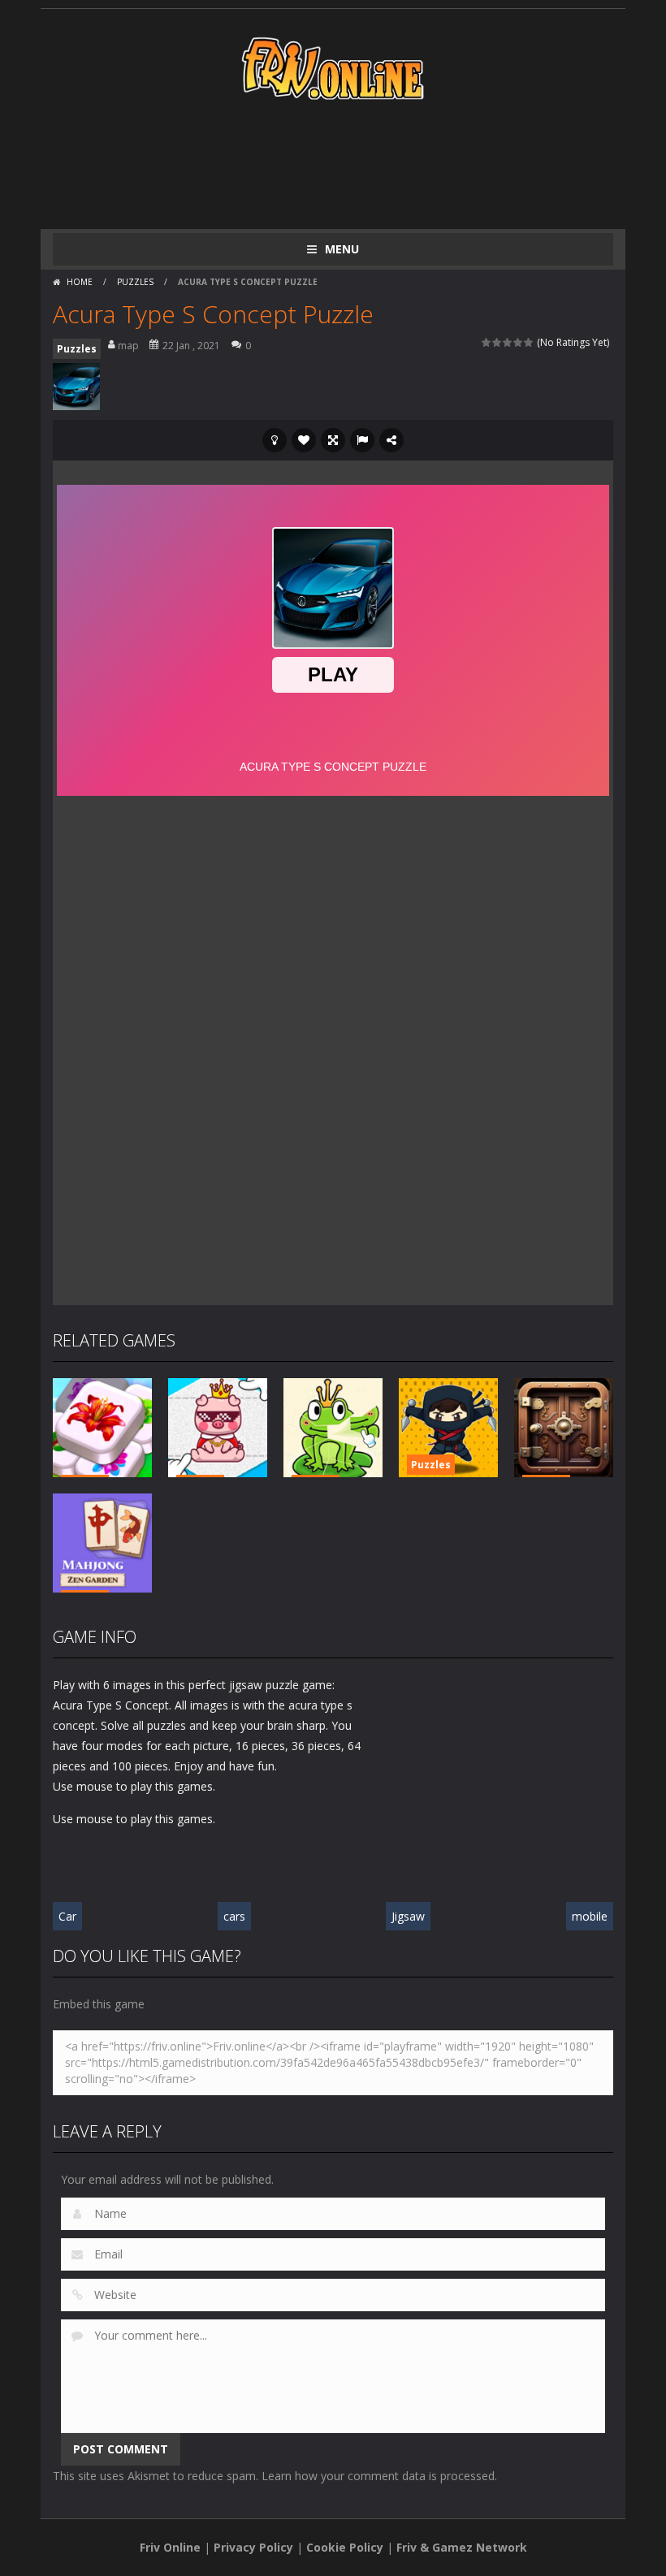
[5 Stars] (529, 342)
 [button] (362, 440)
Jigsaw (408, 1916)
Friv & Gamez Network (462, 2547)
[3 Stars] (508, 342)
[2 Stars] (497, 342)
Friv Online (170, 2547)
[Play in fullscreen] (333, 440)
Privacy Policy (253, 2547)
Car (67, 1916)
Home (80, 282)
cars (234, 1916)
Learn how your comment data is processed (378, 2476)
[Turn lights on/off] (275, 440)
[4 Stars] (519, 342)
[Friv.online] (333, 67)
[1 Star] (487, 342)
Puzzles (135, 282)
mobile (590, 1916)
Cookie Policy (345, 2547)
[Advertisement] (348, 164)
